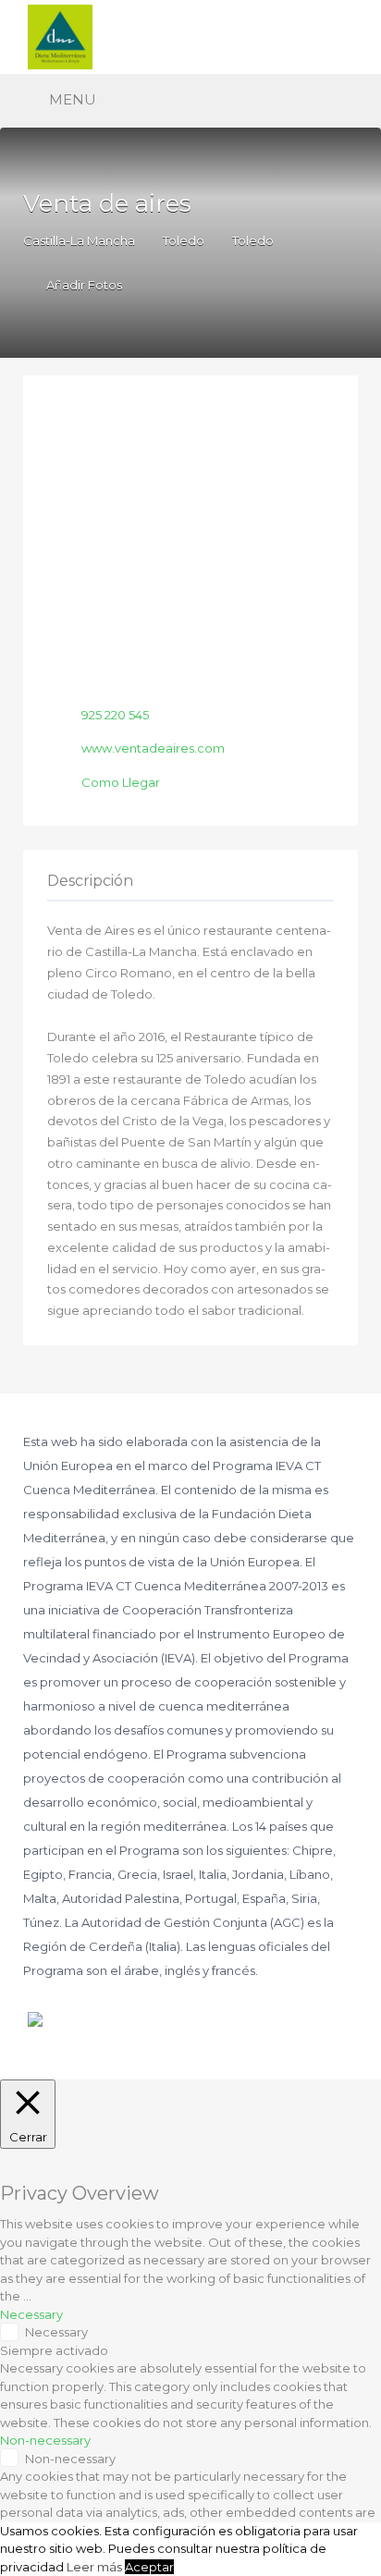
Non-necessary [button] (45, 2440)
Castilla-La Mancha (79, 240)
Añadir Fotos (83, 285)
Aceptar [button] (149, 2567)
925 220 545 (115, 715)
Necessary (56, 2332)
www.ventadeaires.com (153, 748)
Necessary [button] (31, 2314)
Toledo (184, 240)
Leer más (94, 2567)
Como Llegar (121, 782)
